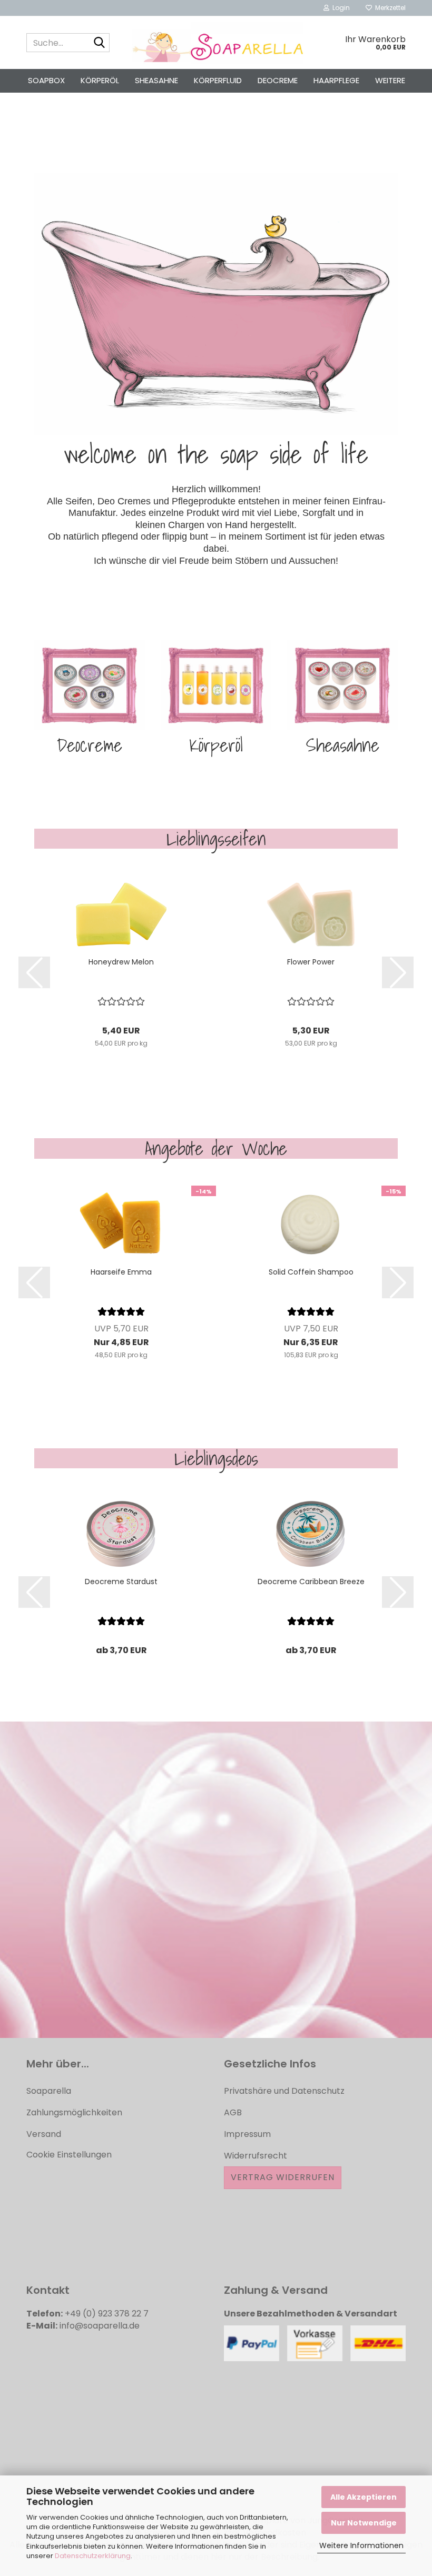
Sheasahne (156, 80)
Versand (44, 2134)
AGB (233, 2112)
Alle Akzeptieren (364, 2497)
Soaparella (49, 2091)
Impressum (247, 2134)
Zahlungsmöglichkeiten (74, 2112)
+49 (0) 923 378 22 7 (107, 2314)
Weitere (390, 80)
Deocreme (278, 80)
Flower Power (311, 962)
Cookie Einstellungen (69, 2155)
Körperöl (100, 80)
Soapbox (46, 80)
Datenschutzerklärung (93, 2556)
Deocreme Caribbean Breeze (311, 1582)
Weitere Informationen (361, 2545)
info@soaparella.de (100, 2326)
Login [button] (340, 8)
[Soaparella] (216, 43)
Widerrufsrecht (256, 2156)
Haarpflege (336, 80)
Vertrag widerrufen (283, 2177)
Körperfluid (218, 80)
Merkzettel (389, 8)
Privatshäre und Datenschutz (284, 2091)
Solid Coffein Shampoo (311, 1272)
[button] (34, 972)
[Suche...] (100, 43)
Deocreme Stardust (121, 1582)
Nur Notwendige (364, 2523)
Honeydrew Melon (121, 962)
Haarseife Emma (121, 1272)
